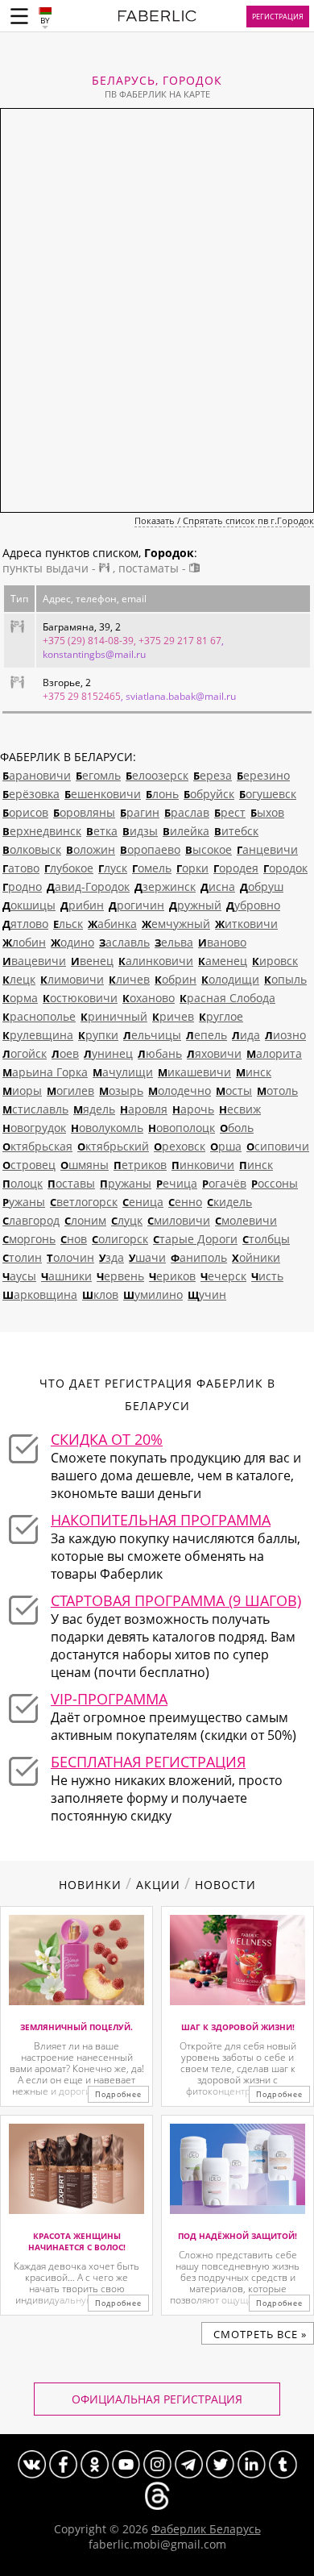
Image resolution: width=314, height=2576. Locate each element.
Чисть (267, 1276)
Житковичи (246, 924)
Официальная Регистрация (157, 2399)
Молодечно (180, 1090)
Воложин (91, 849)
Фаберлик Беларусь (206, 2529)
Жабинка (112, 924)
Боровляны (84, 812)
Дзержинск (165, 886)
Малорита (274, 1053)
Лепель (207, 1035)
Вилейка (186, 831)
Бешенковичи (103, 794)
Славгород (31, 1220)
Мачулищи (123, 1072)
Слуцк (127, 1220)
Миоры (22, 1090)
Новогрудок (34, 1128)
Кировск (275, 961)
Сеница (143, 1202)
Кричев (173, 1016)
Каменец (223, 961)
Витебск (236, 831)
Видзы (140, 831)
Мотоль (277, 1090)
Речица (177, 1183)
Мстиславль (35, 1109)
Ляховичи (214, 1053)
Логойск (25, 1053)
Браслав (187, 812)
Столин (22, 1257)
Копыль (285, 979)
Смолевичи (246, 1220)
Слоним (85, 1220)
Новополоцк (182, 1128)
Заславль (124, 942)
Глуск (113, 868)
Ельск (68, 924)
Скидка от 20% (107, 1439)
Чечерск (223, 1276)
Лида (246, 1035)
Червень (120, 1276)
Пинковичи (203, 1165)
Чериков (172, 1276)
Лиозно (285, 1035)
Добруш (262, 886)
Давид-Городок (88, 886)
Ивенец (92, 961)
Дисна (218, 886)
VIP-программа (109, 1699)
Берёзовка (31, 794)
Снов (74, 1239)
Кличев (129, 979)
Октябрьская (37, 1146)
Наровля (144, 1109)
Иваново (222, 942)
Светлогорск (84, 1202)
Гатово (21, 868)
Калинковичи (156, 961)
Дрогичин (136, 905)
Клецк (19, 979)
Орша (226, 1146)
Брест (230, 812)
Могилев (70, 1090)
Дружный (195, 905)
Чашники (66, 1276)
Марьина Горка (45, 1072)
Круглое (221, 1016)
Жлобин (24, 942)
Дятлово (25, 924)
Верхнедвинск (42, 831)
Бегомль (98, 775)
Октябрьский (113, 1146)
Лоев (65, 1053)
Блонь (162, 794)
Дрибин (82, 905)
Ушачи (147, 1257)
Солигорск (120, 1239)
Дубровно (253, 905)
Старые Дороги (195, 1239)
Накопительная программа (161, 1520)
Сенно (185, 1202)
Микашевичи (194, 1072)
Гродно (22, 886)
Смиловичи (179, 1220)
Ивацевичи (34, 961)
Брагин (140, 812)
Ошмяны (85, 1165)
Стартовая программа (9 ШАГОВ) (176, 1600)
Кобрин (176, 979)
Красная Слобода (227, 998)
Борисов (25, 812)
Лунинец (108, 1053)
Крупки (98, 1035)
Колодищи (230, 979)
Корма (20, 998)
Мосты (234, 1090)
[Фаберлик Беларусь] (157, 19)
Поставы (71, 1183)
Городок (285, 868)
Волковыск (32, 849)
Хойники (256, 1257)
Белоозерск (157, 775)
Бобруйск (209, 794)
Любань (160, 1053)
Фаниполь (199, 1257)
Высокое (209, 849)
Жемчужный (176, 924)
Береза (213, 775)
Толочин (70, 1257)
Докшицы (29, 905)
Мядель (94, 1109)
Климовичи (72, 979)
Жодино (72, 942)
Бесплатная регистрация (148, 1762)
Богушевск (268, 794)
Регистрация (278, 17)
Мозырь (121, 1090)
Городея (236, 868)
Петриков (140, 1165)
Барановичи (37, 775)
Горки (192, 868)
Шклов (100, 1294)
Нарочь (193, 1109)
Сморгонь (29, 1239)
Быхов (267, 812)
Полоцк (23, 1183)
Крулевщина (38, 1035)
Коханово (149, 998)
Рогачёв (224, 1183)
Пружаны (126, 1183)
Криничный (114, 1016)
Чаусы (19, 1276)
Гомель (152, 868)
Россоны (275, 1183)
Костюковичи (80, 998)
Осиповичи (278, 1146)
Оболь (237, 1128)
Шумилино (153, 1294)
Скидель (229, 1202)
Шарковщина (40, 1294)
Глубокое (69, 868)
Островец (29, 1165)
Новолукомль (107, 1128)
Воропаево (150, 849)
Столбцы (266, 1239)
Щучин (207, 1294)
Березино (263, 775)
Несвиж (240, 1109)
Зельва (174, 942)
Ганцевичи (267, 849)
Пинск (256, 1165)
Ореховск (180, 1146)
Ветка (102, 831)
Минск (254, 1072)
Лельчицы (152, 1035)
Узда (112, 1257)
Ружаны (24, 1202)
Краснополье (39, 1016)
